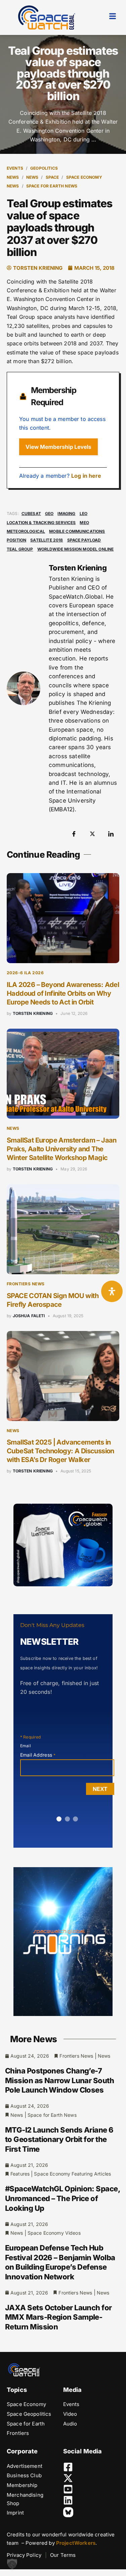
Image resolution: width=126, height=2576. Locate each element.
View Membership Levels (58, 447)
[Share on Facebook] (74, 833)
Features (20, 2174)
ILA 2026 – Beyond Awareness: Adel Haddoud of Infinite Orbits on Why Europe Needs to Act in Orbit (63, 993)
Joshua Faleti (29, 1316)
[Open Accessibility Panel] (112, 1291)
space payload (84, 540)
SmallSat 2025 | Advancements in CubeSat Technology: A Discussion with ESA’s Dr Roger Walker (60, 1451)
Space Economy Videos (54, 2233)
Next (100, 1789)
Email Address (38, 1755)
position (16, 540)
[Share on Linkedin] (111, 833)
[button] (12, 2564)
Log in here (86, 476)
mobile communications (77, 531)
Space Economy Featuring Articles (72, 2174)
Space (52, 177)
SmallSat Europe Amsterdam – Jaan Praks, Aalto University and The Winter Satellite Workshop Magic (62, 1149)
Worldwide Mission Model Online (76, 549)
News (32, 177)
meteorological (26, 531)
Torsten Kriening (33, 1013)
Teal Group (20, 549)
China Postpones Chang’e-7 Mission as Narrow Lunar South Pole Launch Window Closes (59, 2080)
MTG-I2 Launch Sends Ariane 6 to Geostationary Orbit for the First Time (59, 2139)
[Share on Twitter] (92, 833)
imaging (66, 513)
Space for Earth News (52, 186)
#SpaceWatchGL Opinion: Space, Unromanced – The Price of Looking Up (62, 2198)
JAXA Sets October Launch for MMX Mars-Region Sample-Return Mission (58, 2317)
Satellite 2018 (47, 540)
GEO (49, 513)
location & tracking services (41, 523)
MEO (84, 523)
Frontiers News (26, 1284)
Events (15, 168)
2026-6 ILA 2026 (25, 973)
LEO (83, 513)
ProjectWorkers (76, 2543)
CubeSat (31, 513)
